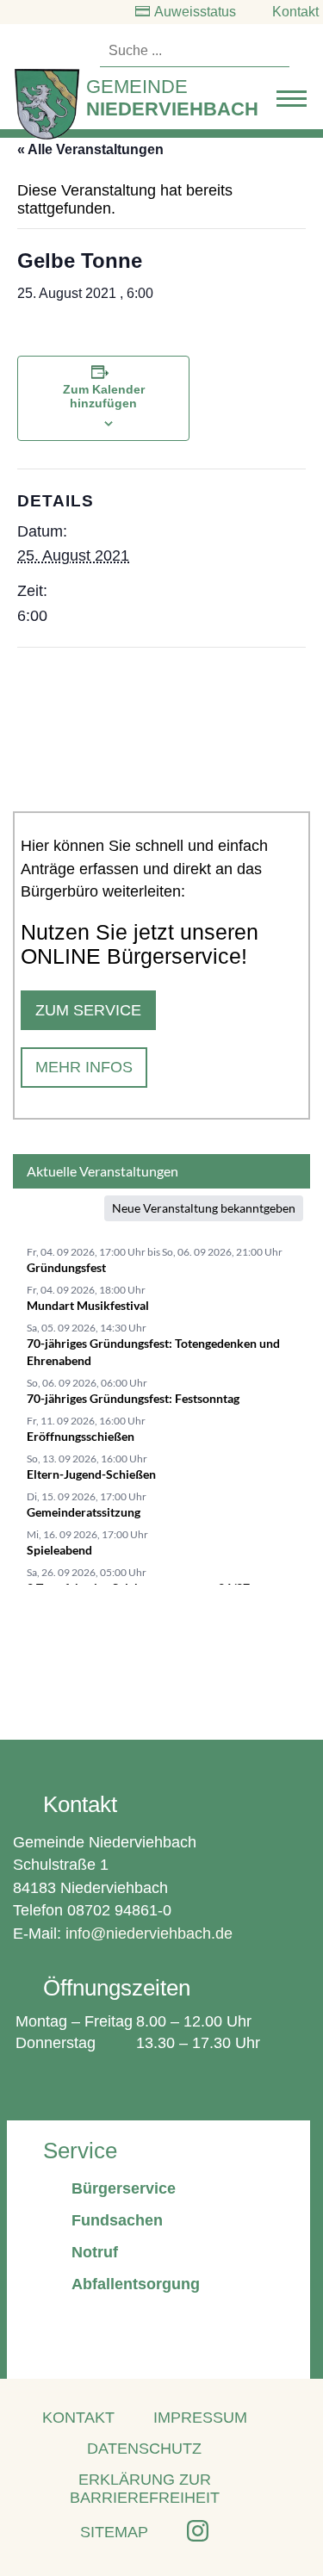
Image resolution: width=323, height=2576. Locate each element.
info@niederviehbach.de (149, 1934)
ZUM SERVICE (88, 1010)
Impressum (200, 2418)
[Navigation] (292, 103)
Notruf (95, 2252)
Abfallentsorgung (136, 2284)
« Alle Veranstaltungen (90, 149)
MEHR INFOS (84, 1067)
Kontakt (295, 12)
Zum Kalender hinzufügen (104, 396)
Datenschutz (144, 2449)
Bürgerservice (124, 2188)
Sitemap (114, 2532)
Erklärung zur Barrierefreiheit (145, 2489)
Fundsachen (117, 2220)
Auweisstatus (195, 12)
